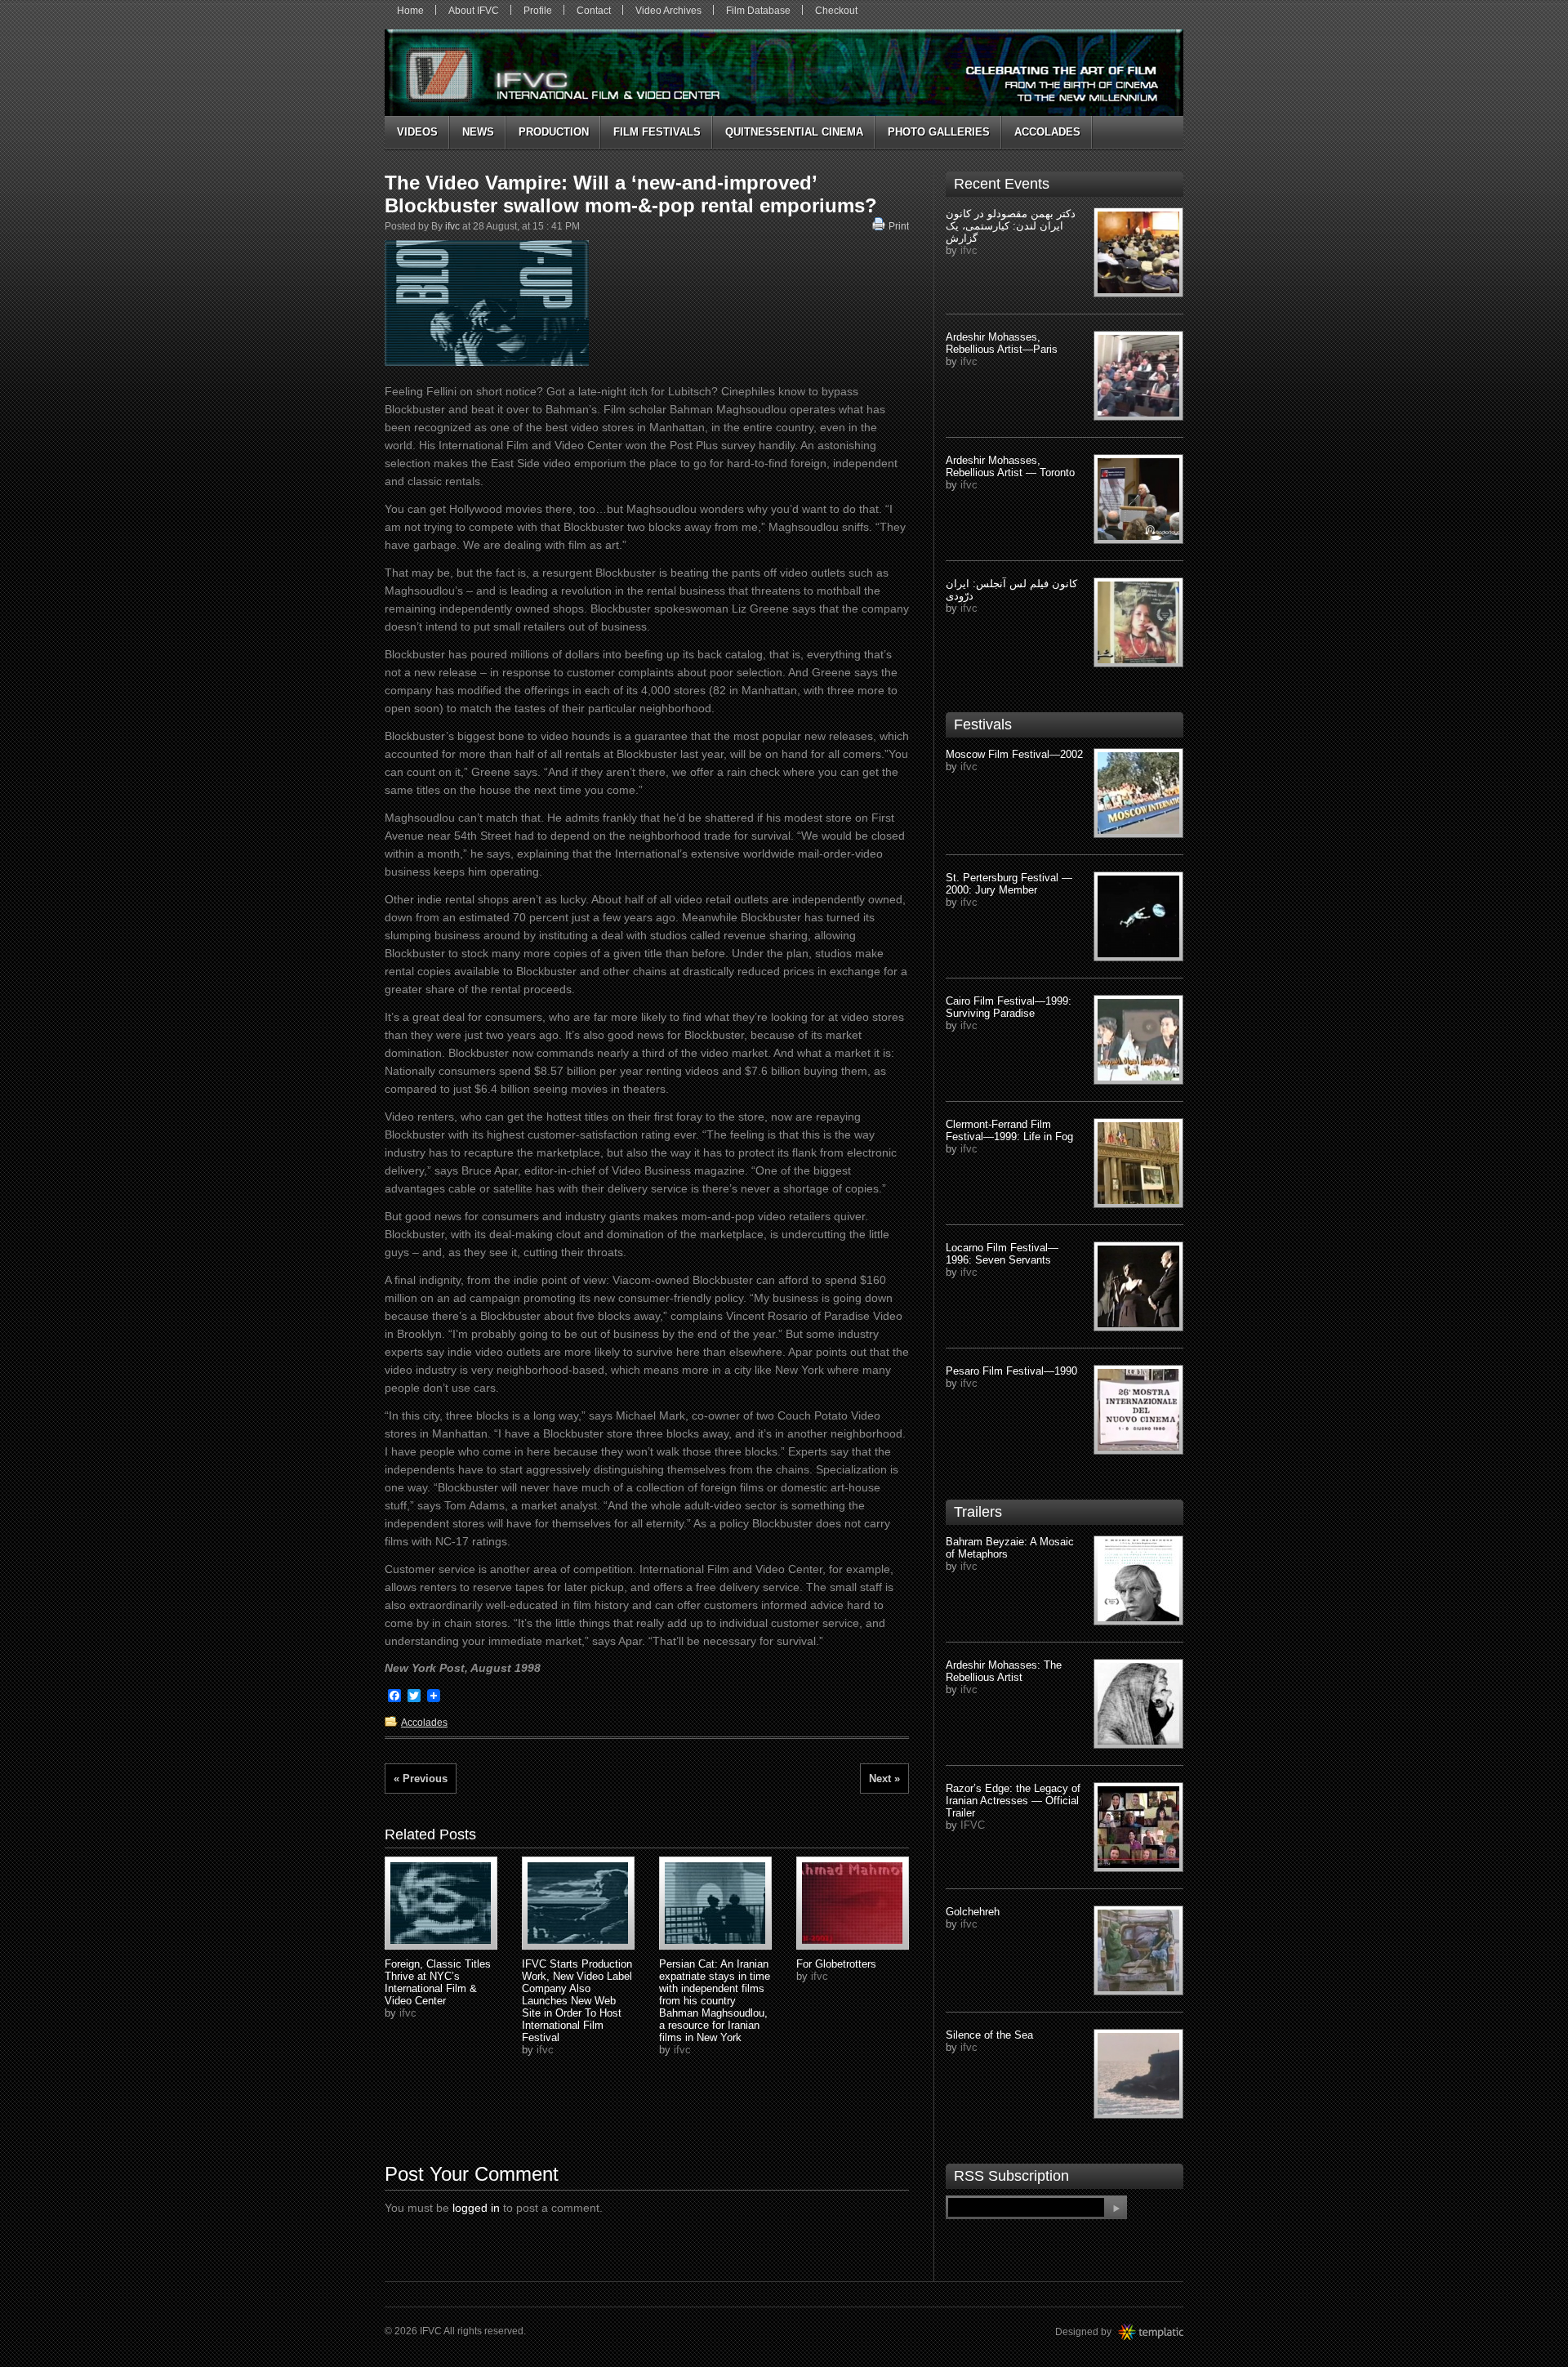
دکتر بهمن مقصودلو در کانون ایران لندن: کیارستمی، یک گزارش (1011, 226)
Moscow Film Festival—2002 (1014, 754)
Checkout (836, 11)
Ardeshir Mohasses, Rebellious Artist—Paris (1002, 343)
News (478, 132)
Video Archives (668, 11)
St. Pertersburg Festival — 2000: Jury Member (1009, 884)
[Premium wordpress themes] (1167, 2332)
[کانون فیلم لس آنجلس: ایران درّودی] (1138, 622)
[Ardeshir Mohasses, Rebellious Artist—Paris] (1138, 376)
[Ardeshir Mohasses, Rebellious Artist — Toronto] (1138, 499)
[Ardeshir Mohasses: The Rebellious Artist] (1138, 1704)
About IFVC (474, 11)
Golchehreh (973, 1912)
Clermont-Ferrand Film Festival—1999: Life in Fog (1009, 1130)
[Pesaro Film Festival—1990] (1138, 1410)
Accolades (1047, 132)
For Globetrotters (836, 1964)
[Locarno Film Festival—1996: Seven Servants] (1138, 1286)
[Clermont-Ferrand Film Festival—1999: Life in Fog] (1138, 1163)
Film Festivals (657, 132)
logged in (476, 2208)
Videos (417, 132)
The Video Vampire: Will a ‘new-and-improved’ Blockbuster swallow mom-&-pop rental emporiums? (631, 194)
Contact (594, 11)
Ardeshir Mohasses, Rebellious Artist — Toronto (1010, 466)
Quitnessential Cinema (794, 132)
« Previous (421, 1779)
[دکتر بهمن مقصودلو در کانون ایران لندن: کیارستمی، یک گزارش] (1138, 252)
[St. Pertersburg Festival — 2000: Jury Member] (1138, 916)
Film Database (758, 11)
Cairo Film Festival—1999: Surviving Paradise (1009, 1007)
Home (410, 11)
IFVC (973, 1825)
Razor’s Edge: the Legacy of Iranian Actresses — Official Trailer (1013, 1801)
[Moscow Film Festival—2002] (1138, 793)
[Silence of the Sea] (1138, 2074)
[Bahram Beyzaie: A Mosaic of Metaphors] (1138, 1580)
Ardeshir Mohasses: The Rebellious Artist (1004, 1671)
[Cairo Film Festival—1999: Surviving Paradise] (1138, 1040)
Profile (538, 11)
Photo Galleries (939, 132)
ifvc (452, 226)
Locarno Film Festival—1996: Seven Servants (1002, 1254)
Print (899, 226)
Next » (884, 1779)
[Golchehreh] (1138, 1950)
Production (554, 132)
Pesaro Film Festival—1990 (1011, 1371)
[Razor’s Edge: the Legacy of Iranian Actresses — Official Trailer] (1138, 1827)
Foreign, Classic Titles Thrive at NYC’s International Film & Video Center (438, 1982)
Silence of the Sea (989, 2035)
